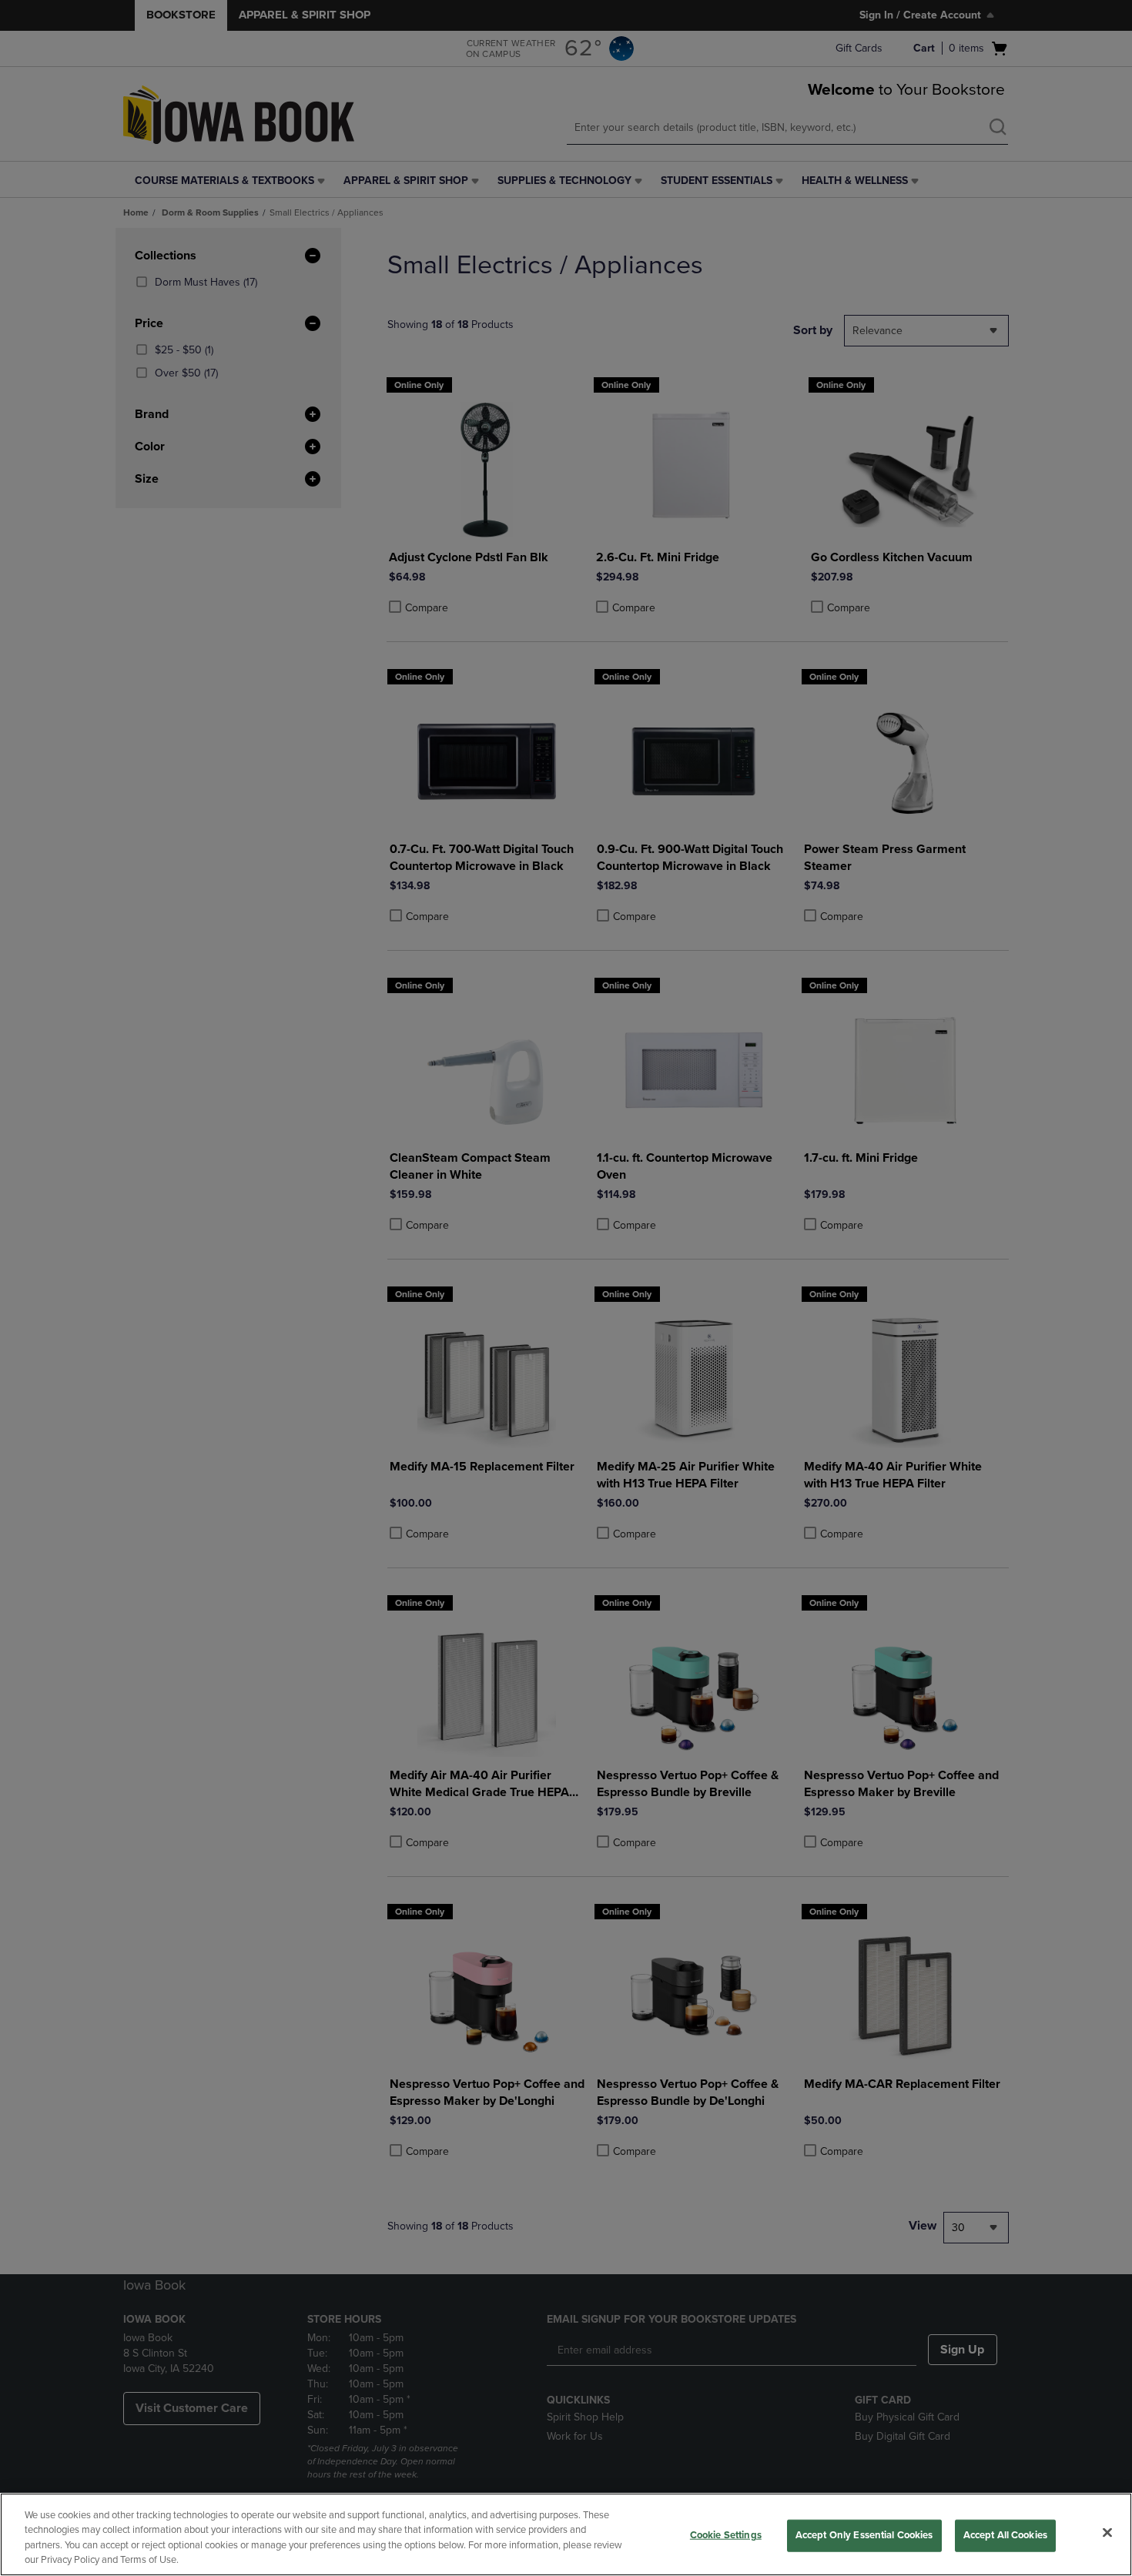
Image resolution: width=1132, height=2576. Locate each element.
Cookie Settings (726, 2535)
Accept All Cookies (1005, 2535)
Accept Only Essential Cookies (864, 2535)
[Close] (1107, 2532)
